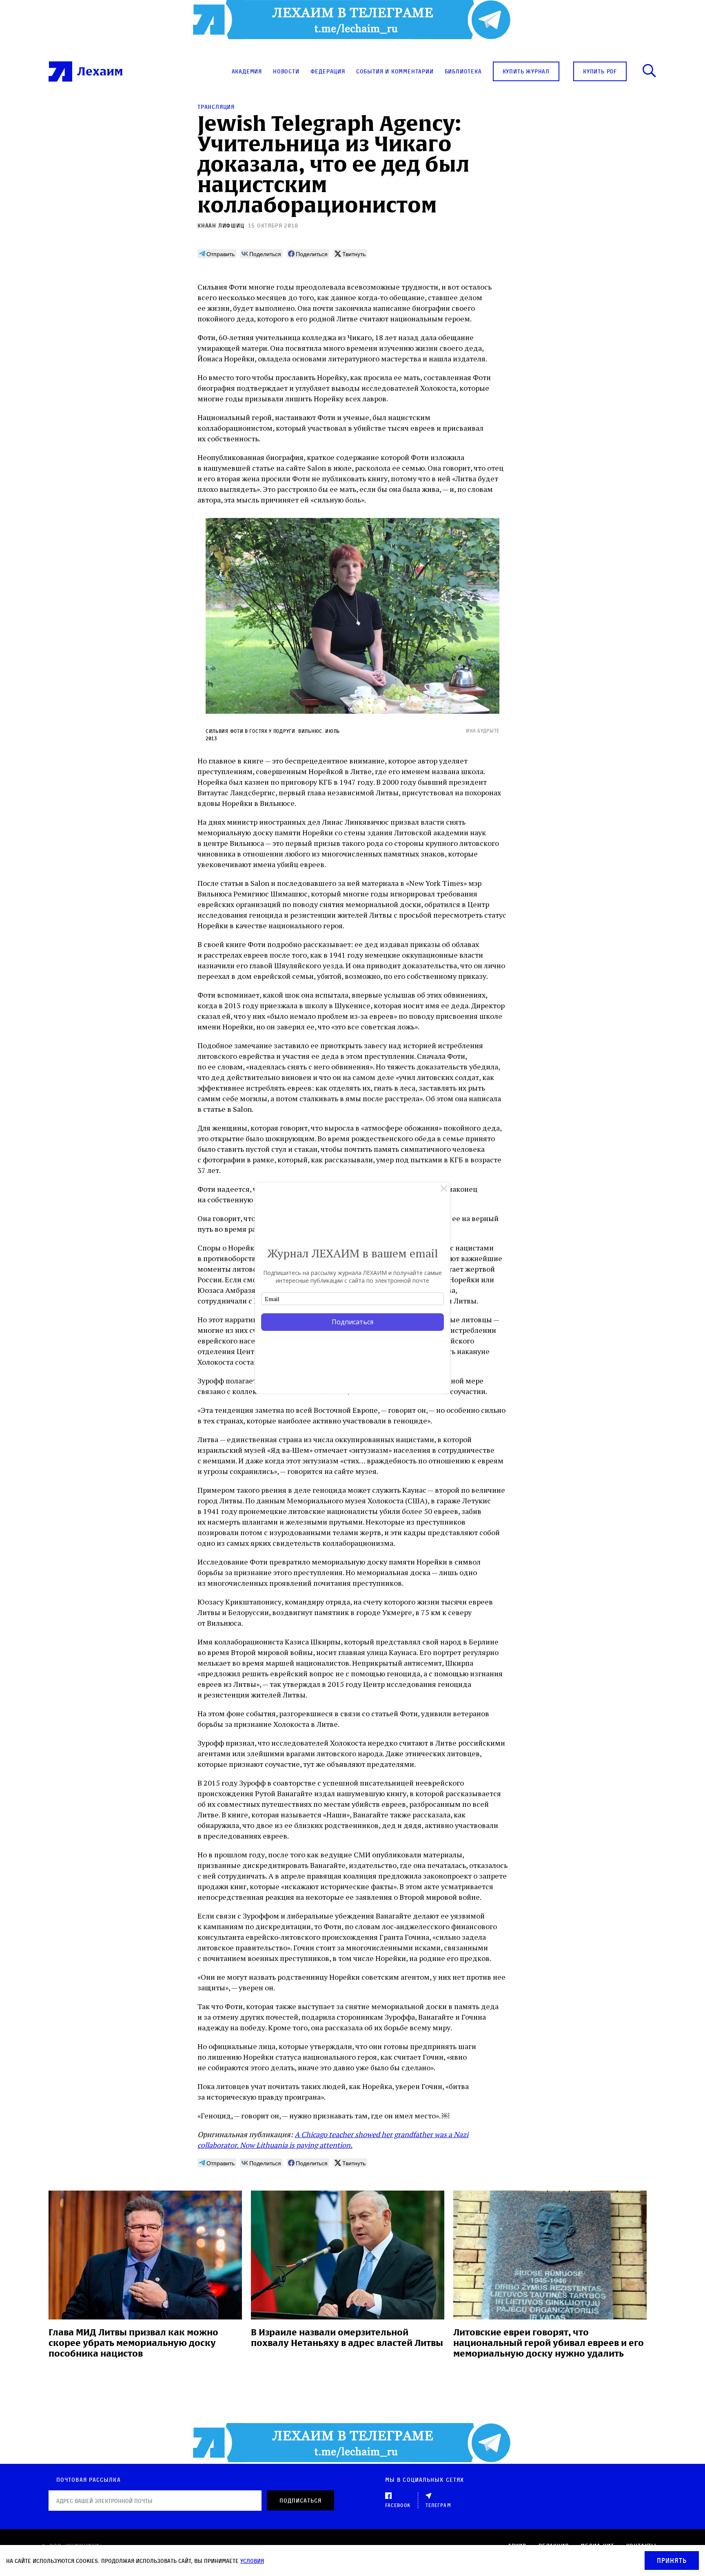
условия (252, 2561)
